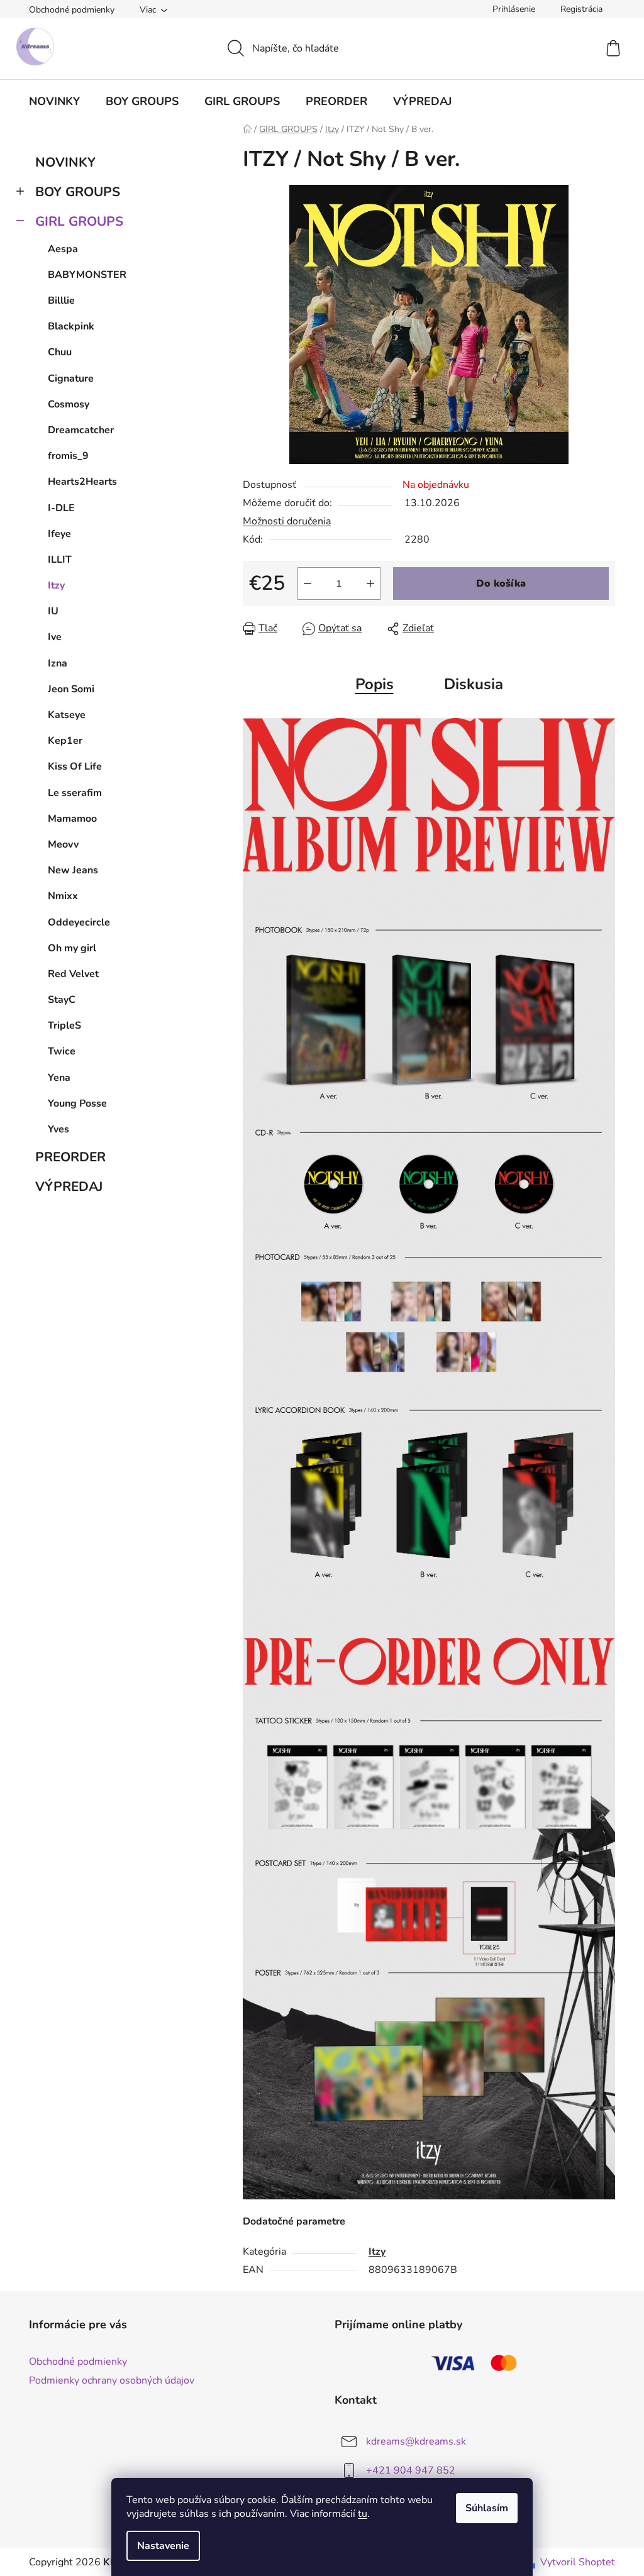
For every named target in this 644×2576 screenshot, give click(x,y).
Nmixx (63, 896)
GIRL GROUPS (79, 221)
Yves (58, 1129)
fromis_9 (68, 456)
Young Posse (77, 1103)
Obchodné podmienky (72, 10)
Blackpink (71, 326)
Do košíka (501, 583)
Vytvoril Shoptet (578, 2562)
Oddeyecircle (79, 922)
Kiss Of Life (75, 766)
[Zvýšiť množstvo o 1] (370, 583)
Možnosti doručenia (287, 521)
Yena (59, 1078)
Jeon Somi (71, 689)
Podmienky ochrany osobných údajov (112, 2380)
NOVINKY (65, 162)
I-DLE (61, 508)
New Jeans (73, 870)
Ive (55, 637)
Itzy (56, 585)
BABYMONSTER (87, 275)
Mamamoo (72, 819)
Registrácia (581, 9)
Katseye (67, 715)
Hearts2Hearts (82, 482)
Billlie (61, 301)
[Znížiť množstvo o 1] (308, 583)
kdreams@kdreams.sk (416, 2441)
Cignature (71, 379)
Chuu (60, 352)
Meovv (63, 844)
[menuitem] (54, 101)
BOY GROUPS (78, 192)
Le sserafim (75, 793)
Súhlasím (487, 2508)
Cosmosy (69, 404)
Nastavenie (163, 2546)
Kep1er (65, 741)
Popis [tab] (375, 684)
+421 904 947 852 (411, 2470)
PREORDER (70, 1157)
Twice (62, 1051)
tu (363, 2514)
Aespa (63, 249)
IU (53, 611)
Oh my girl (72, 948)
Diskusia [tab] (474, 684)
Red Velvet (73, 974)
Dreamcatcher (81, 430)
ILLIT (60, 560)
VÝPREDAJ (69, 1186)
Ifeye (59, 534)
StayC (62, 1000)
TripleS (64, 1025)
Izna (58, 663)
